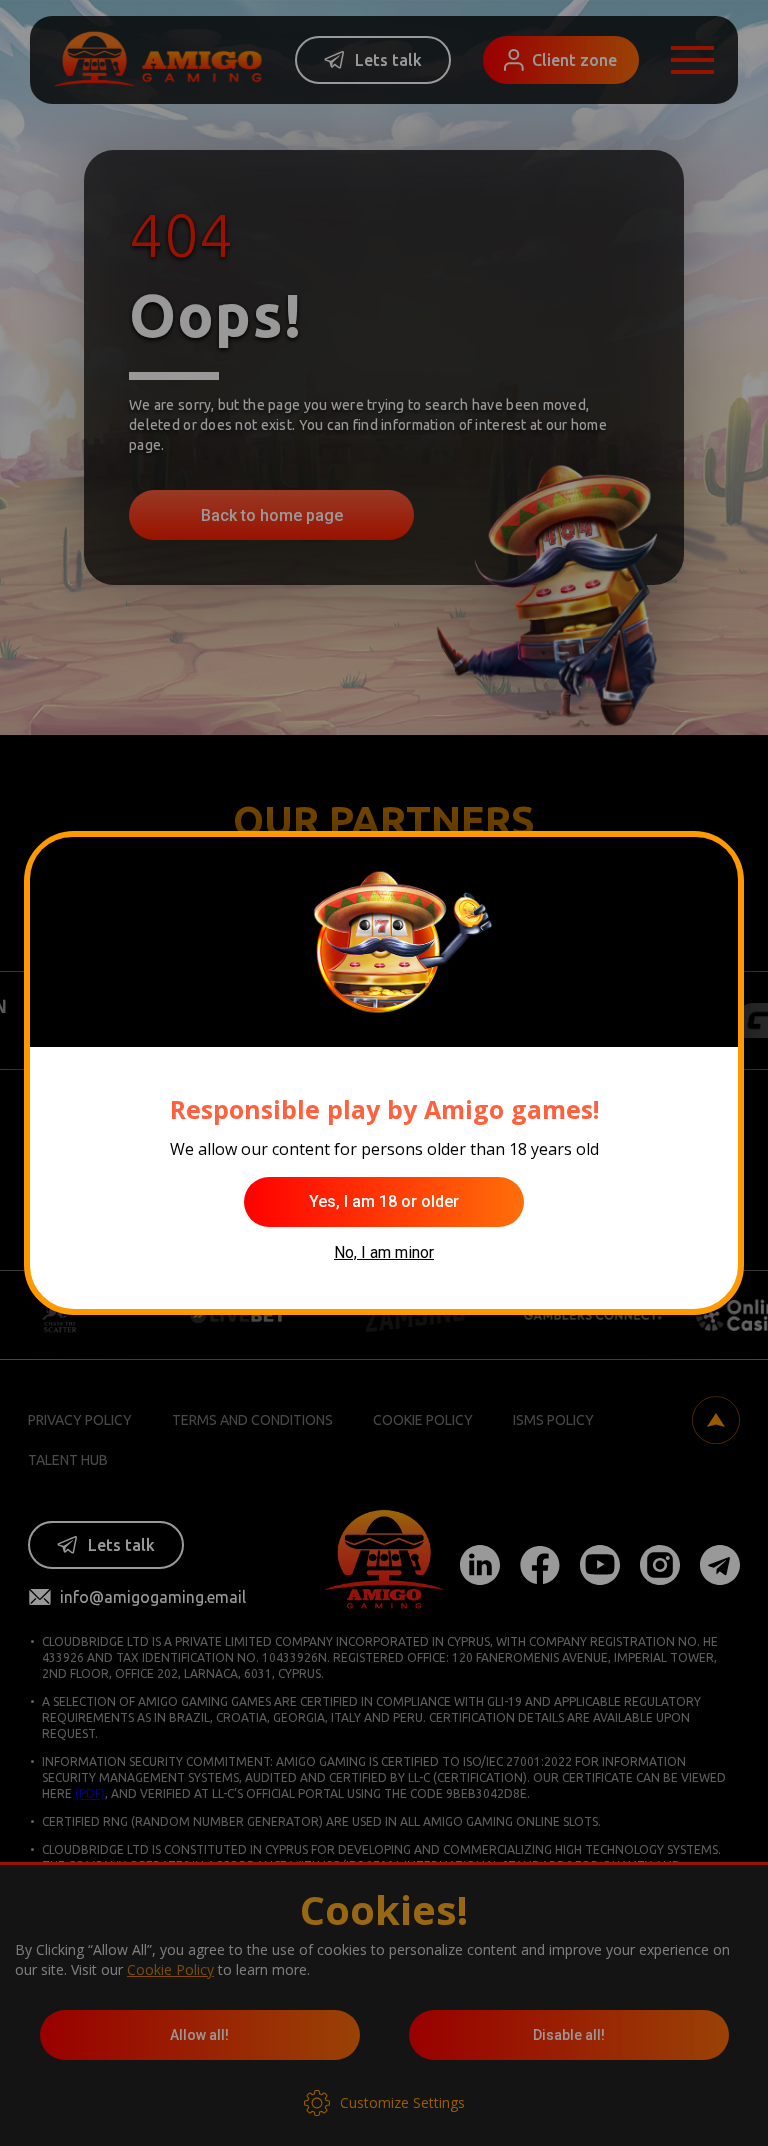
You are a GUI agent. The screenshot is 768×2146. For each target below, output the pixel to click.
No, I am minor (384, 1252)
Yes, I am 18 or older (384, 1201)
